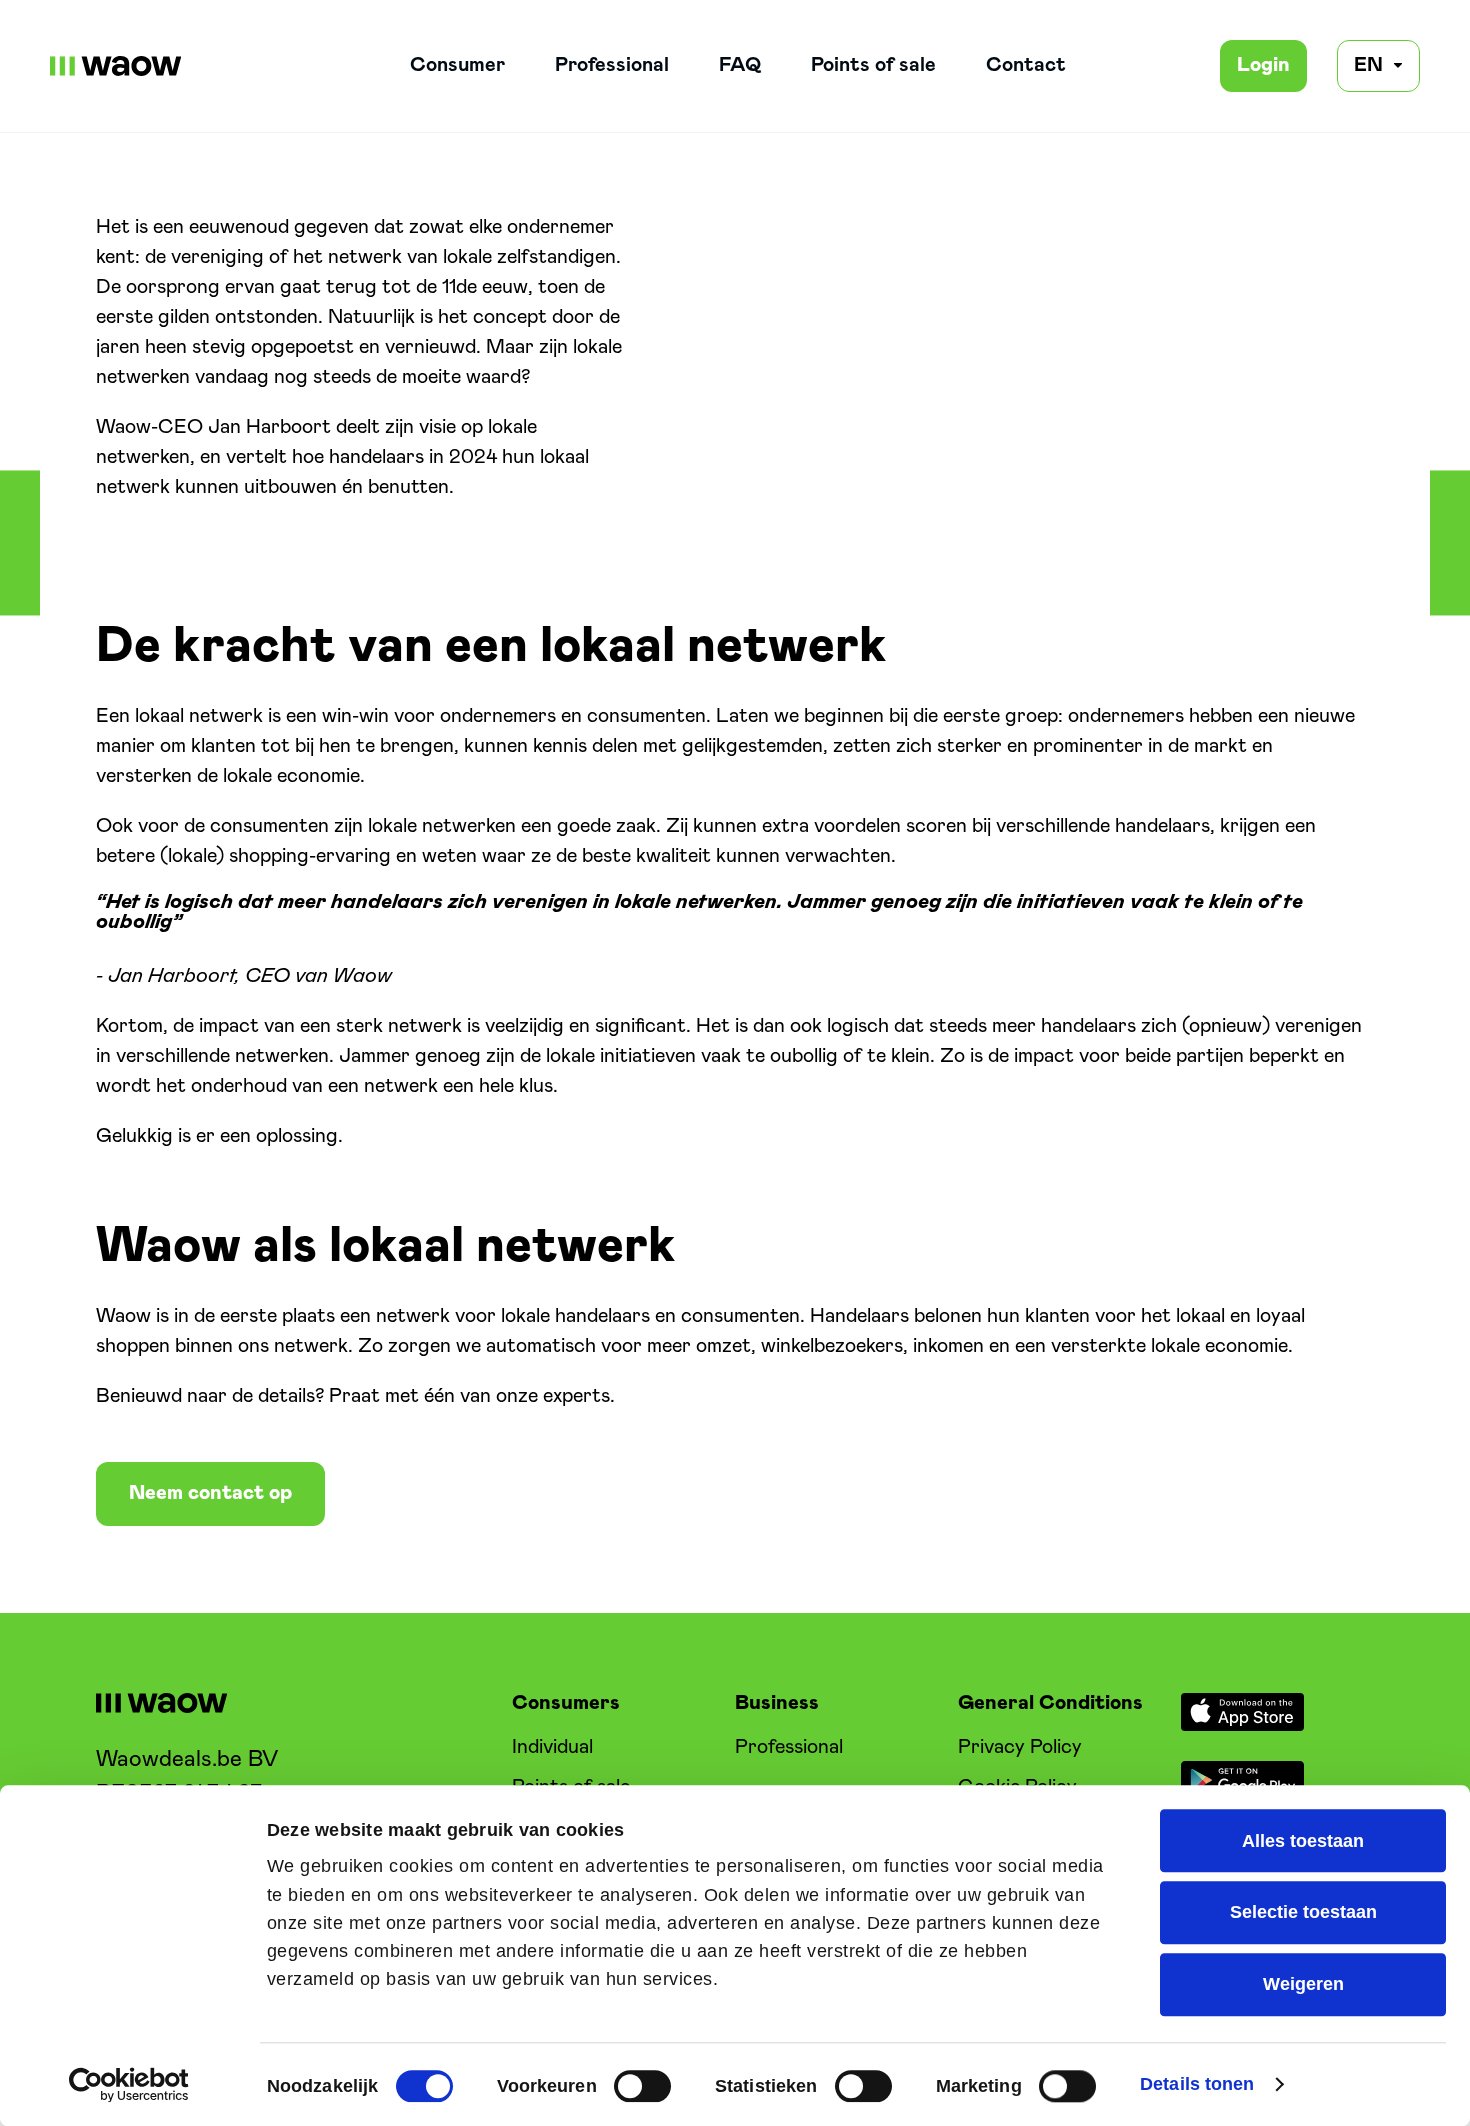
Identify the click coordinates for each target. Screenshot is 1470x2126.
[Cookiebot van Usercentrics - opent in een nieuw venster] (129, 2084)
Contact (1026, 65)
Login (1263, 65)
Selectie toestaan (1303, 1913)
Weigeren (1303, 1985)
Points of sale (873, 65)
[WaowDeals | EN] (116, 66)
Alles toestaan (1303, 1841)
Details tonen (1197, 2084)
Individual (552, 1747)
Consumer (457, 65)
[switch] (642, 2086)
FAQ (740, 65)
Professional (612, 65)
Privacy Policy (1020, 1747)
